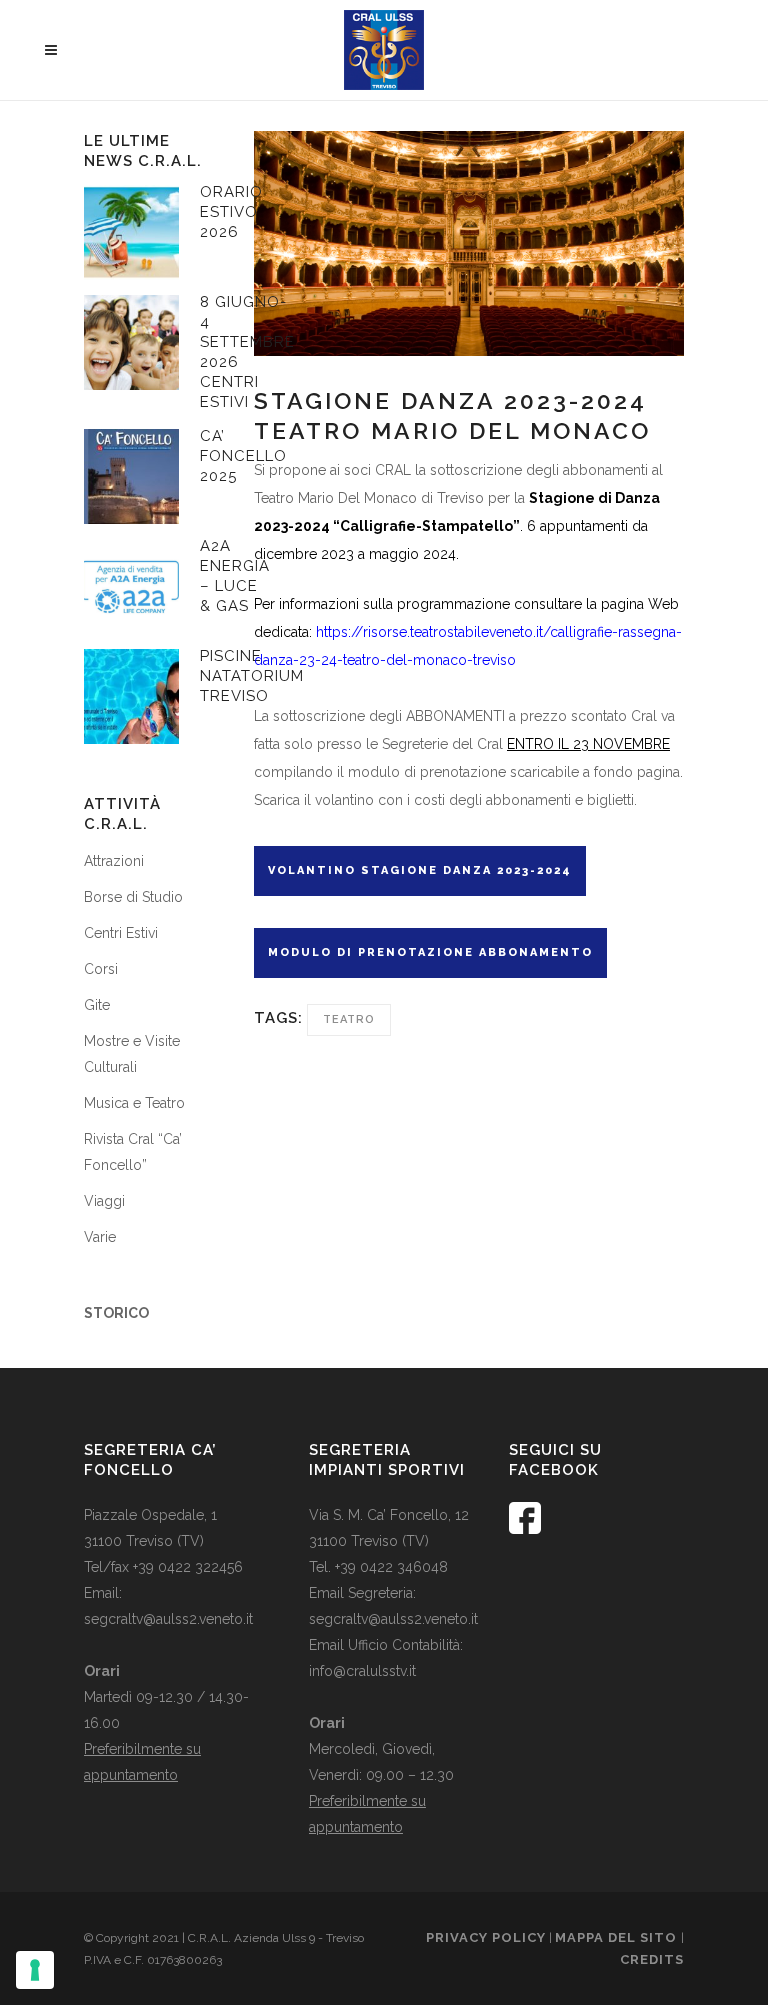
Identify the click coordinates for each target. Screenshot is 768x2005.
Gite (97, 1005)
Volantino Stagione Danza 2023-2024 (420, 870)
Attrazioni (114, 861)
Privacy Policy (486, 1937)
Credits (652, 1959)
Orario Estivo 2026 (231, 212)
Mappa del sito (618, 1937)
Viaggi (104, 1201)
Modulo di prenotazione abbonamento (430, 952)
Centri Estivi (121, 933)
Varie (100, 1237)
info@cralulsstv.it (362, 1671)
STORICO (116, 1313)
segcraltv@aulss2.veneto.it (168, 1619)
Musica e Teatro (134, 1103)
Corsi (101, 969)
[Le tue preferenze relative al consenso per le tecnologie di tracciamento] (35, 1970)
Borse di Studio (133, 897)
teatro (349, 1019)
